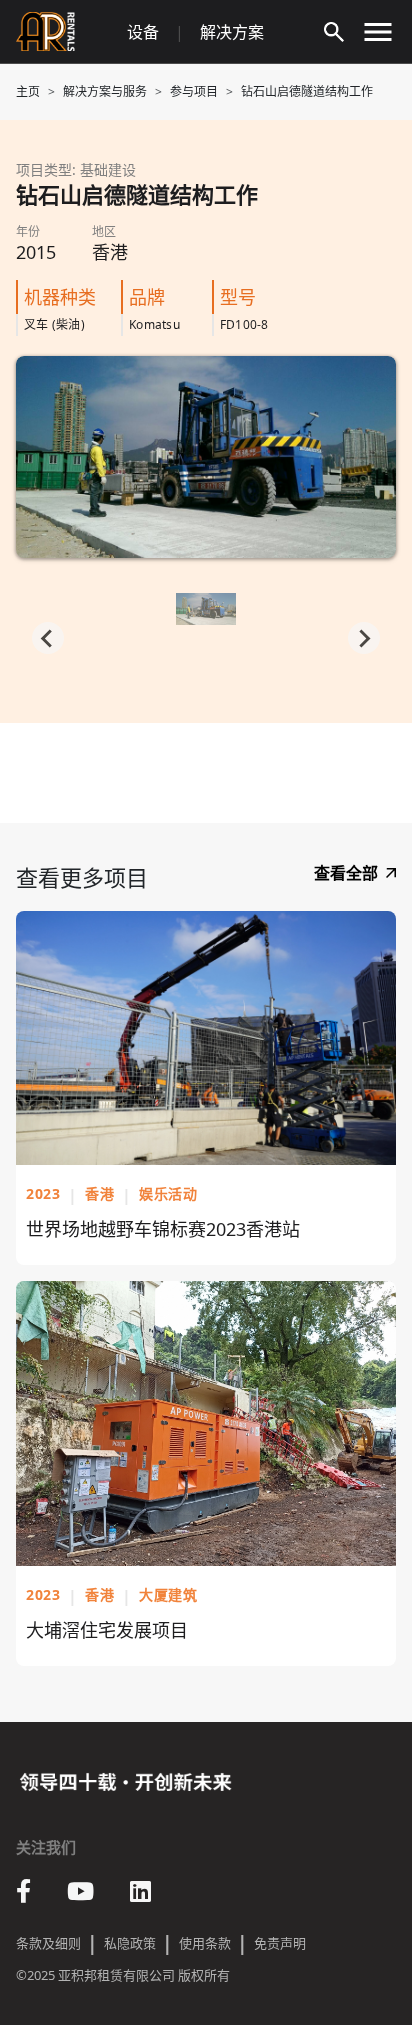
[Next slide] (364, 638)
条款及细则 (48, 1943)
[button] (206, 615)
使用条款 (205, 1943)
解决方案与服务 (105, 91)
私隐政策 (130, 1943)
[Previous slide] (48, 638)
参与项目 (194, 91)
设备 (143, 32)
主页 (28, 91)
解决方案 (232, 32)
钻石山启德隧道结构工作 (307, 91)
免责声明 (280, 1943)
